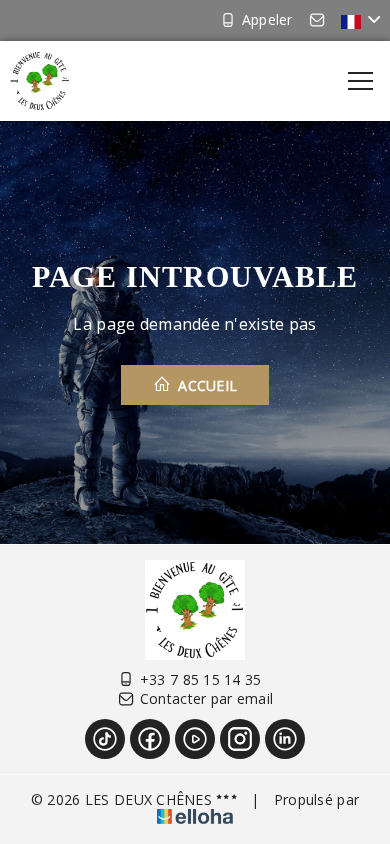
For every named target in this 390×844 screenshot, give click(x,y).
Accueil (205, 385)
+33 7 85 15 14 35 (201, 679)
